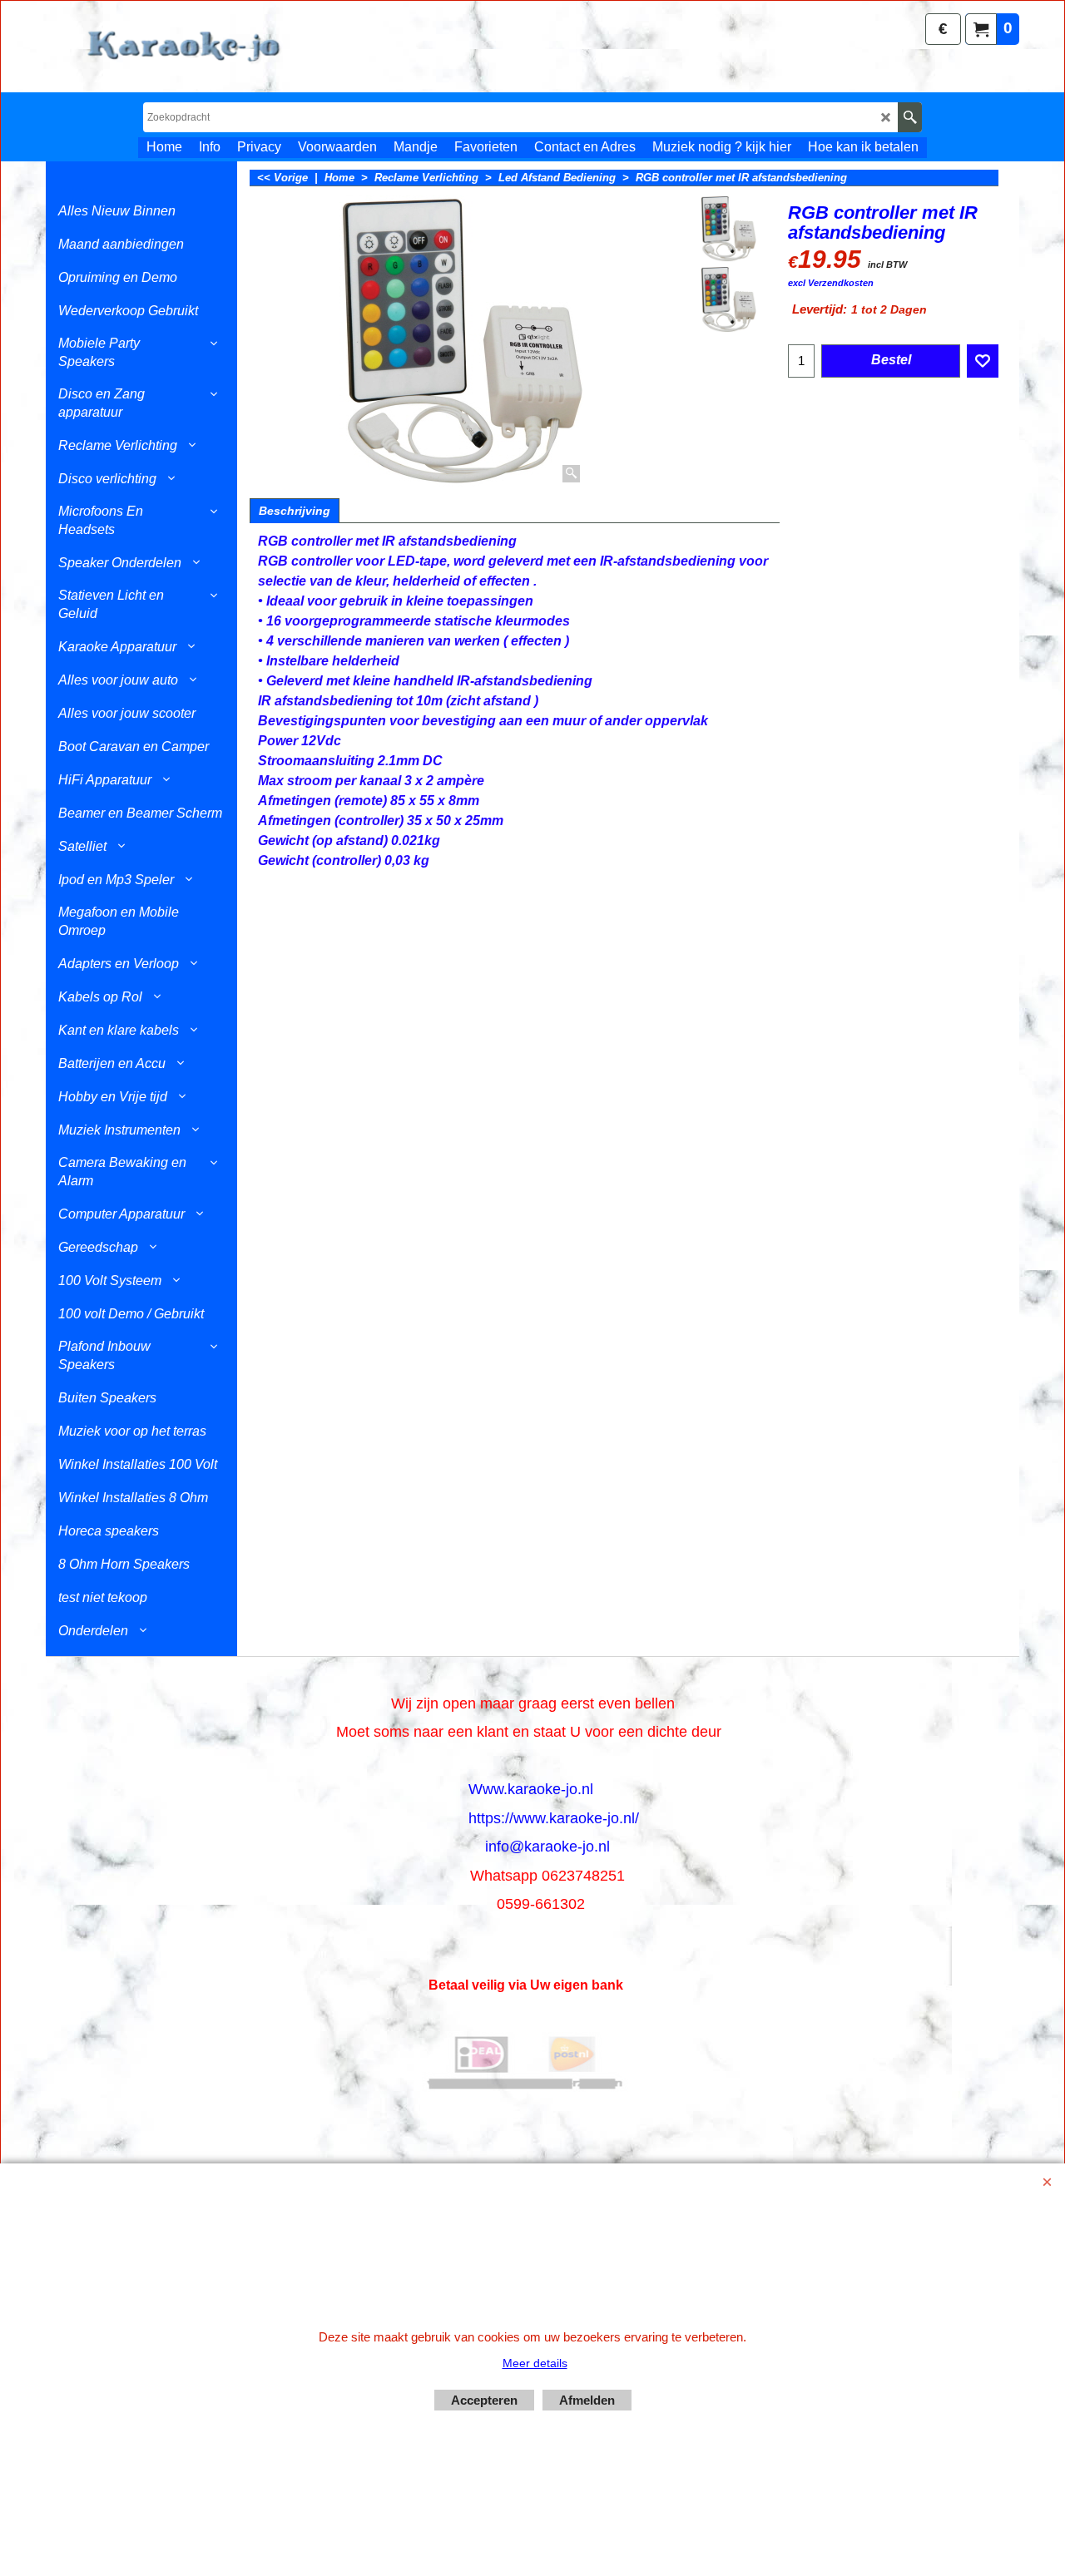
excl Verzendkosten (831, 283)
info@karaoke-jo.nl (547, 1847)
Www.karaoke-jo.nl (531, 1789)
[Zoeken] (910, 117)
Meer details (535, 2363)
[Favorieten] (983, 361)
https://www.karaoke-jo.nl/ (554, 1818)
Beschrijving (295, 511)
